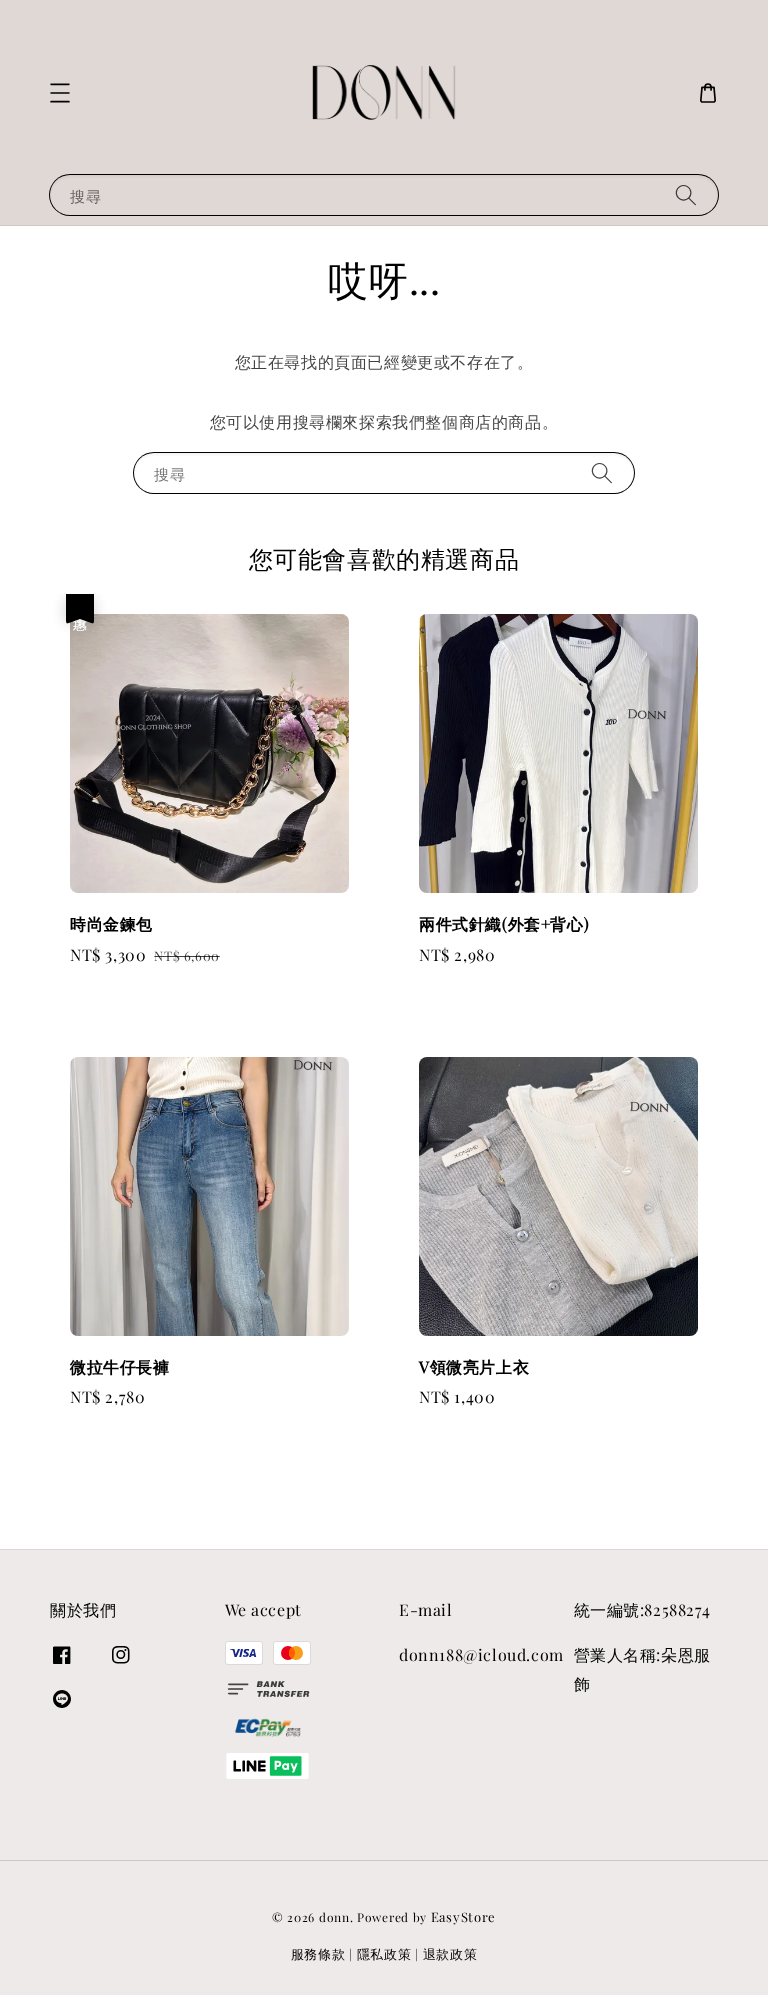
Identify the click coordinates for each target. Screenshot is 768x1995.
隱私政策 (384, 1953)
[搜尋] (686, 194)
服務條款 (318, 1953)
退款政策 (450, 1953)
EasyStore (463, 1916)
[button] (60, 93)
